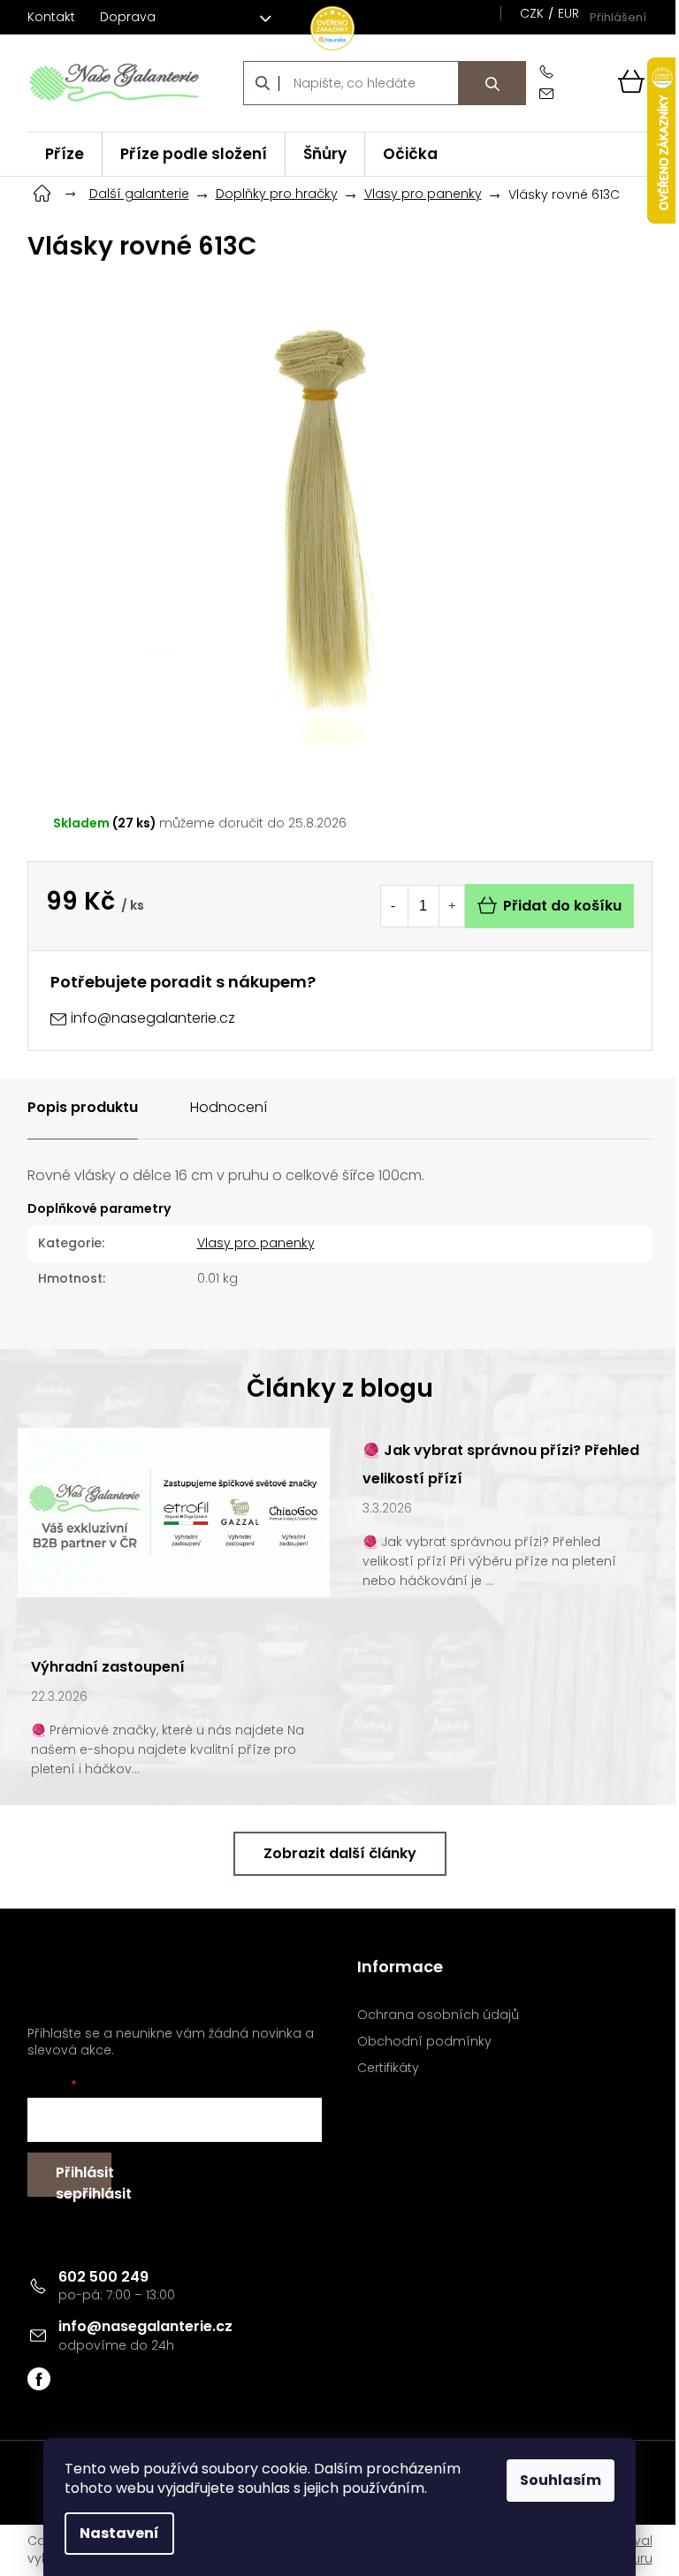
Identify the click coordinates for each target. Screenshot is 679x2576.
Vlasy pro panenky (256, 1243)
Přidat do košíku (562, 906)
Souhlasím (561, 2480)
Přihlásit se (84, 2180)
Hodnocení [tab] (229, 1107)
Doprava (128, 17)
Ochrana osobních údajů (438, 2015)
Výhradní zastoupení (108, 1667)
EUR (568, 13)
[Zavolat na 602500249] (550, 72)
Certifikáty (388, 2068)
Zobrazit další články (340, 1853)
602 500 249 (103, 2277)
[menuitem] (65, 154)
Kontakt (51, 17)
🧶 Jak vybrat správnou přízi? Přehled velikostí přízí (501, 1464)
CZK (532, 13)
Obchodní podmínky (424, 2042)
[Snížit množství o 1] (393, 906)
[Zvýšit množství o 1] (452, 906)
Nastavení (119, 2533)
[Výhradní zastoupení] (173, 1512)
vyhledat (492, 83)
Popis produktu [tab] (83, 1107)
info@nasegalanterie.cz (145, 2326)
